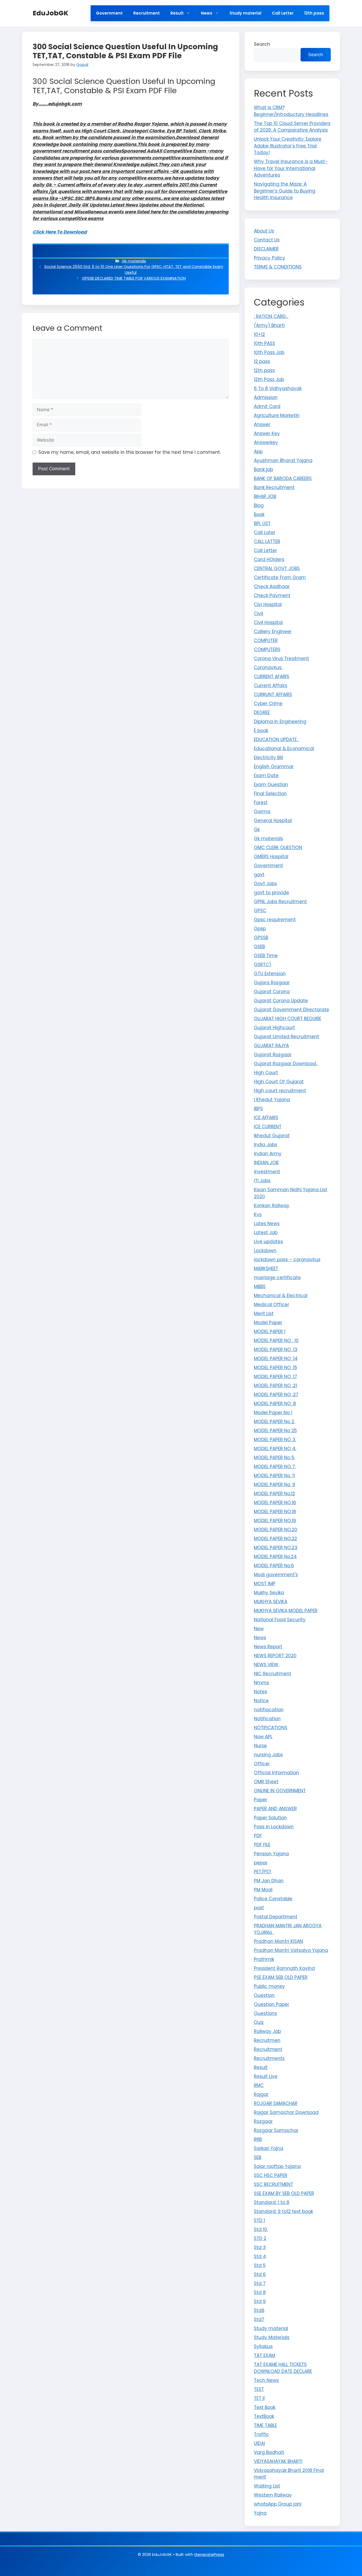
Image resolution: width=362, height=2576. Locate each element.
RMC (259, 2085)
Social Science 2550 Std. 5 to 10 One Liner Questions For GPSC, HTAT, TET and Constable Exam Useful (134, 270)
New (259, 1629)
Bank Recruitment (274, 487)
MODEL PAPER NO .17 (275, 1377)
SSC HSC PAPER (271, 2175)
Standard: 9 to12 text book (283, 2211)
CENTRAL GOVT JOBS (277, 568)
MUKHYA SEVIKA (271, 1602)
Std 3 (260, 2247)
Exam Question (271, 785)
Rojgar (261, 2094)
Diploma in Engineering (280, 722)
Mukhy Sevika (269, 1593)
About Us (264, 231)
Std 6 (260, 2274)
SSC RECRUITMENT (273, 2184)
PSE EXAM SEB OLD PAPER (281, 1977)
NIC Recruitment (273, 1674)
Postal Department (276, 1917)
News (207, 13)
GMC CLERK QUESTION (278, 848)
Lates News (267, 1224)
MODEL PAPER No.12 (274, 1494)
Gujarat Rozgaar (273, 1055)
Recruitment (147, 13)
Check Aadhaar (272, 586)
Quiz (259, 2022)
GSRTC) (262, 965)
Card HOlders (269, 559)
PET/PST (263, 1872)
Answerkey (266, 442)
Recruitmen (267, 2040)
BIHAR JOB (265, 496)
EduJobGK (50, 13)
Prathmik (264, 1959)
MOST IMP (265, 1584)
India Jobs (266, 1145)
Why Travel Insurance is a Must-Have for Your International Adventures (291, 168)
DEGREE (262, 713)
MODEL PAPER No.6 (274, 1566)
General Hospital (273, 821)
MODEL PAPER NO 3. (275, 1440)
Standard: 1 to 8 (272, 2202)
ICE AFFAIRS (266, 1118)
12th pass (314, 13)
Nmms (261, 1683)
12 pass (262, 361)
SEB (258, 2157)
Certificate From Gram (280, 577)
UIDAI (259, 2443)
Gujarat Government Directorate (292, 1010)
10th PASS (264, 343)
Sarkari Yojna (269, 2148)
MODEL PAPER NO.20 (276, 1530)
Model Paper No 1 (273, 1413)
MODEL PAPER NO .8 (275, 1404)
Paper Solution (270, 1818)
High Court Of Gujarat (279, 1082)
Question (264, 1995)
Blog (259, 505)
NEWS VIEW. (266, 1665)
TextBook (264, 2416)
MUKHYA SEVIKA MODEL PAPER (286, 1611)
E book (261, 731)
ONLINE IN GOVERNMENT (280, 1791)
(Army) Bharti (269, 325)
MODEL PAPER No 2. (274, 1422)
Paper (261, 1800)
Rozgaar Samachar (276, 2130)
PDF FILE (262, 1845)
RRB (258, 2139)
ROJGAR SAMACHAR (276, 2103)
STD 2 (260, 2238)
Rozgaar (263, 2121)
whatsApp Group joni (278, 2504)
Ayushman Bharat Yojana (283, 460)
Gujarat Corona (272, 992)
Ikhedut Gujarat (272, 1136)
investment (267, 1172)
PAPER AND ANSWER (275, 1809)
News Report (268, 1647)
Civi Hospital (268, 604)
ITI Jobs (262, 1181)
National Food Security (280, 1620)
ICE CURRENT (268, 1127)
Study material (245, 13)
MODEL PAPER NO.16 (275, 1503)
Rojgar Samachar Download (286, 2112)
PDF (258, 1836)
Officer (262, 1764)
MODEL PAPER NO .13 (276, 1350)
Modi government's (276, 1575)
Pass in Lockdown (274, 1827)
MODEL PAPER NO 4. (275, 1449)
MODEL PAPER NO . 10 (276, 1341)
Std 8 (260, 2292)
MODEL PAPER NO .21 (275, 1386)
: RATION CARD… (271, 316)
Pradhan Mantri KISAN (278, 1941)
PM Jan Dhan (269, 1881)
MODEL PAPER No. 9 (275, 1485)
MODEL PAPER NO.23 (276, 1548)
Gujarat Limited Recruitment (286, 1037)
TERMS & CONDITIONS (278, 267)
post (259, 1908)
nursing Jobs (268, 1755)
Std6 (259, 2310)
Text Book (265, 2407)
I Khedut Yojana (272, 1100)
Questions (265, 2013)
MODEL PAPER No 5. (274, 1458)
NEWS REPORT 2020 (275, 1656)
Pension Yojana (271, 1854)
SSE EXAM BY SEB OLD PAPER (284, 2193)
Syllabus (263, 2346)
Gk (257, 830)
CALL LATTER (267, 541)
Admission (266, 397)
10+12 (259, 334)
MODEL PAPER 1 (270, 1332)
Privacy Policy (270, 258)
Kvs (258, 1215)
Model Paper (268, 1323)
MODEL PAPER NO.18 (275, 1512)
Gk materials (134, 261)
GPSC (260, 911)
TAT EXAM (264, 2355)
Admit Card (267, 406)
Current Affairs (271, 686)
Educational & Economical (284, 749)
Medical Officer (271, 1305)
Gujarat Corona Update (281, 1001)
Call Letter (283, 13)
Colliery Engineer (273, 631)
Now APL (263, 1737)
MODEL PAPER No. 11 (274, 1476)
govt (259, 875)
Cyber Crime (268, 704)
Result (177, 13)
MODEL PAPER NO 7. (275, 1467)
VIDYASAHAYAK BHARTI (278, 2461)
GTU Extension (270, 974)
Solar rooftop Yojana (277, 2166)
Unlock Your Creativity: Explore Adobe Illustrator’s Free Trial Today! (288, 146)
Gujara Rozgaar (272, 983)
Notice (261, 1701)
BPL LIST (262, 523)
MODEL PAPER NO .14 (276, 1359)
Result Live (266, 2076)
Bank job (263, 469)
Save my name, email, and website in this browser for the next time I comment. (130, 452)
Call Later (265, 532)
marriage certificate (277, 1278)
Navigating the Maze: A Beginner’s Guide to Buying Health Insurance (285, 191)
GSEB (259, 947)
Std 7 (260, 2283)
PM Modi (263, 1890)
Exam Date (266, 776)
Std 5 (260, 2265)
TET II (259, 2398)
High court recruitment (280, 1091)
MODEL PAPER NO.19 (275, 1521)
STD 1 (259, 2220)
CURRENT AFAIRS (271, 677)
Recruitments (269, 2058)
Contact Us (267, 240)
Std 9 (260, 2301)
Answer (262, 424)
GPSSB (261, 938)
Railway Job (267, 2031)
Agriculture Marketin (277, 415)
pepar (261, 1863)
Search (262, 44)
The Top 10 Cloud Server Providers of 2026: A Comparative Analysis (292, 127)
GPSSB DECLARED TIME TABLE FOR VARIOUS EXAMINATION (134, 278)
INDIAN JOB (266, 1163)
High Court (266, 1073)
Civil (259, 613)
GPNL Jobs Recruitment (280, 902)
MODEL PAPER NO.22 (275, 1539)
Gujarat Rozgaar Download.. (286, 1064)
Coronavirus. (268, 667)
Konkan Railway (272, 1206)
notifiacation (269, 1710)
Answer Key (267, 433)
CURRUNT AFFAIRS (273, 695)
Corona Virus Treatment (281, 658)
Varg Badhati (269, 2452)
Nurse (260, 1746)
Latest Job (266, 1233)
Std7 (259, 2319)
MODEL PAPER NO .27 (276, 1395)
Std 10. (261, 2229)
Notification (267, 1719)
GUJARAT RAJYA (271, 1046)
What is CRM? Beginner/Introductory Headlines (291, 111)
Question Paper (271, 2004)
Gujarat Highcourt (274, 1028)
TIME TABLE (265, 2425)
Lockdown (265, 1251)
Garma (262, 812)
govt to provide (271, 893)
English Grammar (274, 767)
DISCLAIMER (266, 249)
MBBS (260, 1287)
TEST (259, 2389)
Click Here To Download (60, 232)
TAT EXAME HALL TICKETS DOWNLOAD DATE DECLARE (283, 2368)
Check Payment (272, 595)
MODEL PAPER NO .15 (275, 1368)
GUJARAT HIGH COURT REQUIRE (288, 1019)
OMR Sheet (266, 1782)
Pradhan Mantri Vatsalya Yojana (291, 1950)
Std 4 (260, 2256)
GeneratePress (209, 2554)
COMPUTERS (267, 649)
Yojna (260, 2513)
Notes (261, 1692)
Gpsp (260, 929)
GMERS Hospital (271, 857)
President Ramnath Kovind (284, 1968)
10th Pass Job (269, 352)
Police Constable (273, 1899)
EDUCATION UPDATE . (276, 740)
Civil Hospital (268, 622)
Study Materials (272, 2337)
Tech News (266, 2380)
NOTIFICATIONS (271, 1728)
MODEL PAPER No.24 (275, 1557)
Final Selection (270, 794)
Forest (261, 803)
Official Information (276, 1773)
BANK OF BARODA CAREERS (283, 478)
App (258, 451)
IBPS (258, 1109)
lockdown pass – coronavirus (287, 1260)
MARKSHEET (266, 1269)
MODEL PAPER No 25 (275, 1431)
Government (109, 13)
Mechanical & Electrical (281, 1296)
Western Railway (273, 2495)
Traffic (261, 2434)
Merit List (264, 1314)
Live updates (268, 1242)
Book (259, 514)
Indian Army (268, 1154)
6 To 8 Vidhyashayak (278, 388)
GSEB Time (266, 956)
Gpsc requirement (275, 920)
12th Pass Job (269, 379)
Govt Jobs (265, 884)
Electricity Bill (268, 758)
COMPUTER (266, 640)
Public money (269, 1986)
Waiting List (267, 2486)
